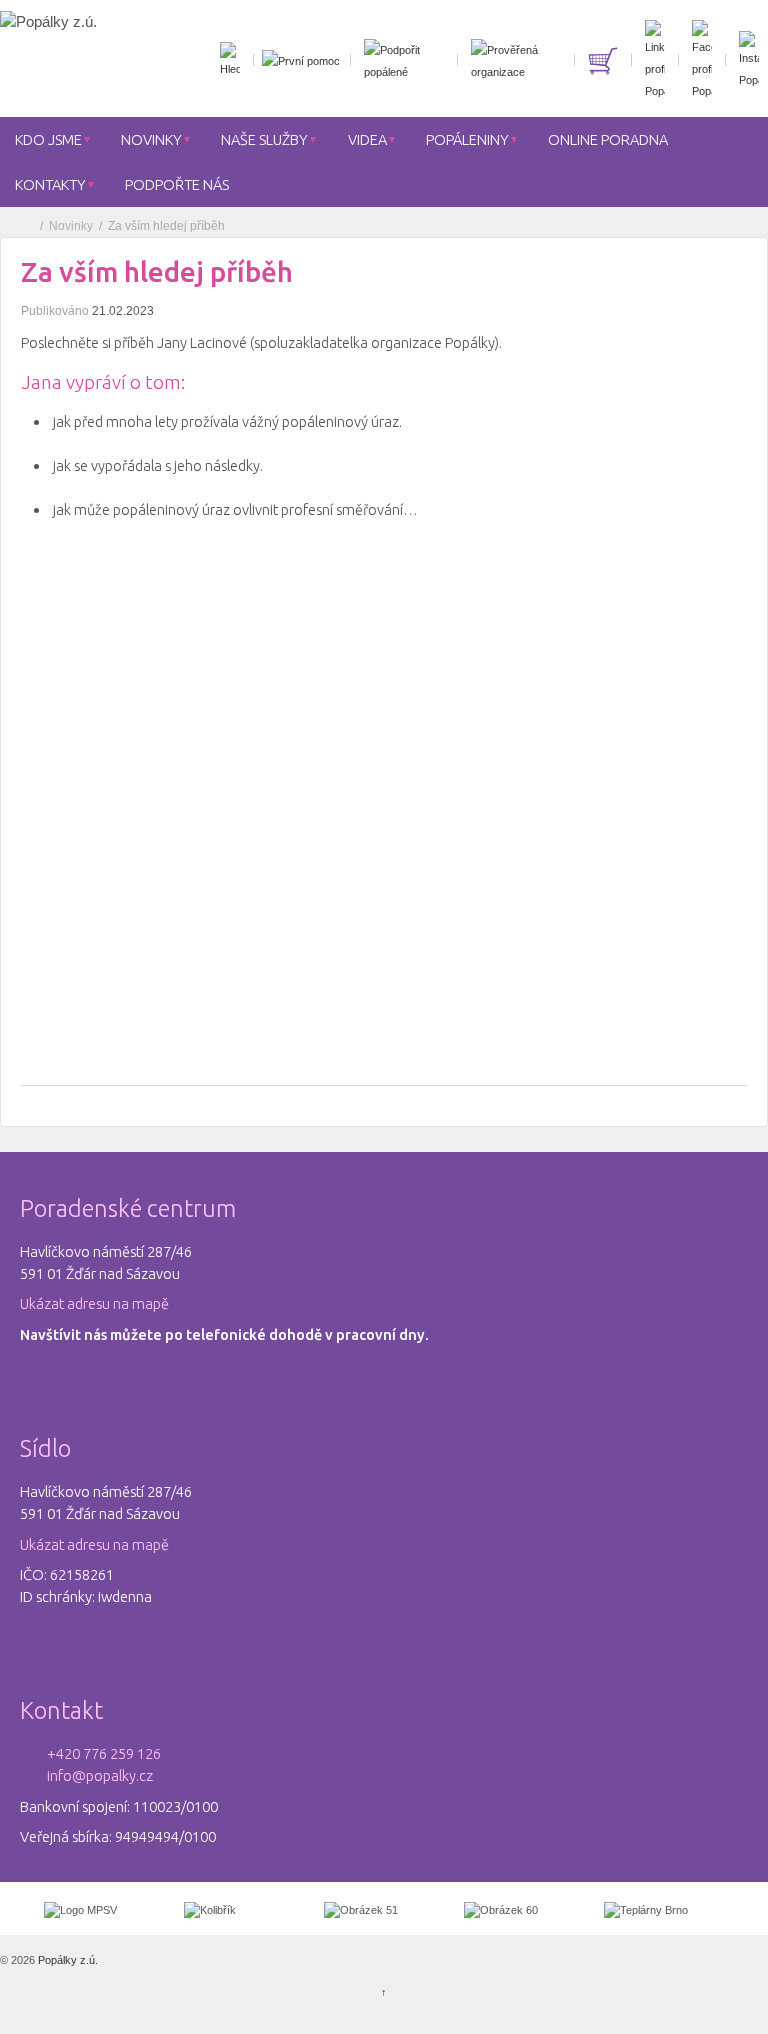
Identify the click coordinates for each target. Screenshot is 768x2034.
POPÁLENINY (467, 139)
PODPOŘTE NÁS (177, 184)
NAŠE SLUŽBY (264, 139)
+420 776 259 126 (104, 1753)
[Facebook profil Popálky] (699, 60)
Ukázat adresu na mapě (94, 1303)
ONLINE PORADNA (608, 139)
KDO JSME (48, 139)
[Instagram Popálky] (746, 60)
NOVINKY (151, 139)
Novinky (71, 225)
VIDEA (367, 139)
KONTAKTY (50, 184)
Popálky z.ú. (66, 1960)
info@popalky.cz (100, 1775)
